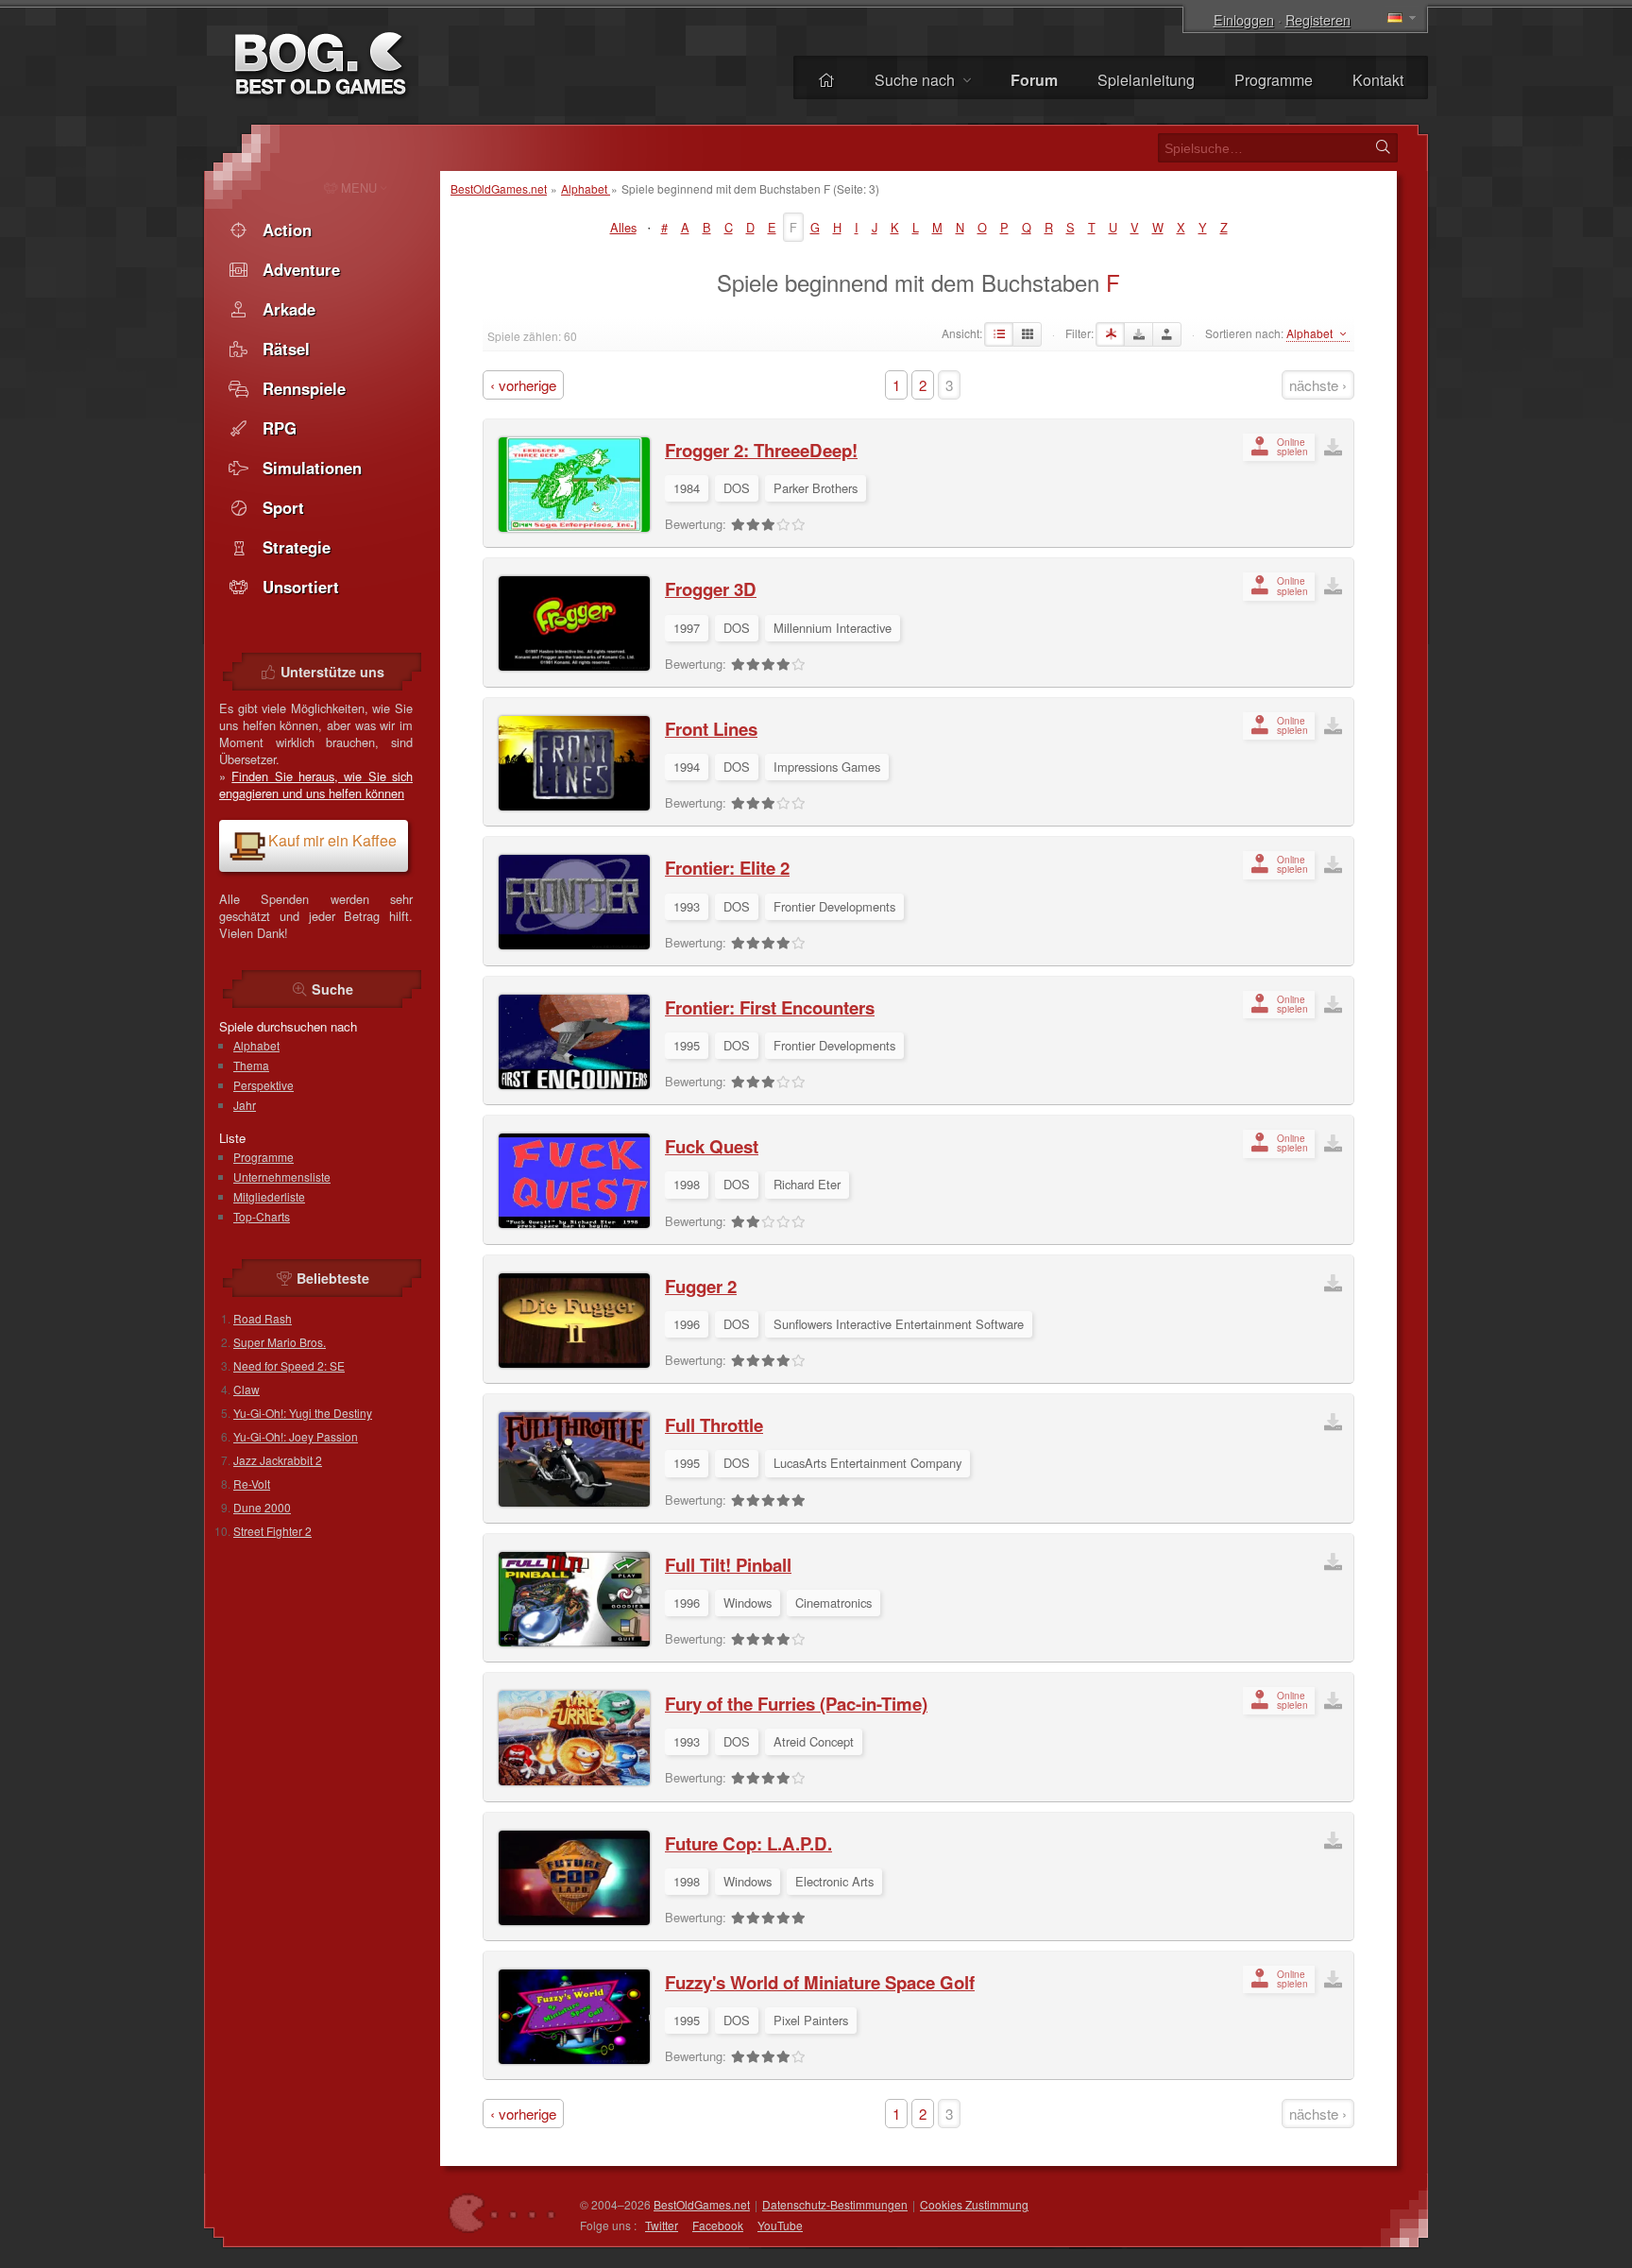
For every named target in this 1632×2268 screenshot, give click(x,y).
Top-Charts (262, 1216)
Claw (246, 1389)
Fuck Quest (712, 1146)
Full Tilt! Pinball (728, 1565)
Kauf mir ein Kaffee (332, 840)
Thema (251, 1065)
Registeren (1318, 19)
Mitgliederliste (269, 1196)
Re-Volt (252, 1484)
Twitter (662, 2225)
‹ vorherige (523, 385)
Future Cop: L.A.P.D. (748, 1843)
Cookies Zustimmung (974, 2204)
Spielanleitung (1146, 80)
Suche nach (917, 80)
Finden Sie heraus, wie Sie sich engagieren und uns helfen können (316, 784)
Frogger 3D (711, 589)
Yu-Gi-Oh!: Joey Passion (296, 1436)
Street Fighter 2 (272, 1531)
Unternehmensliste (282, 1177)
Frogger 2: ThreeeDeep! (761, 450)
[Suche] (1383, 147)
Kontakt (1378, 80)
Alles (623, 227)
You (780, 2225)
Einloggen (1244, 19)
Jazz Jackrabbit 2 (278, 1460)
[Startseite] (826, 80)
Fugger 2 (701, 1286)
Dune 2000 (262, 1507)
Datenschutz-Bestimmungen (835, 2204)
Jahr (245, 1105)
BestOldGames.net (499, 188)
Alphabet (586, 188)
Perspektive (263, 1085)
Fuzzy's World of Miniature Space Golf (820, 1982)
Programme (1274, 80)
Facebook (718, 2225)
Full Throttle (714, 1425)
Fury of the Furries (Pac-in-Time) (796, 1704)
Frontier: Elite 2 (727, 868)
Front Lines (711, 729)
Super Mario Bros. (280, 1342)
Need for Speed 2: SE (289, 1365)
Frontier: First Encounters (770, 1007)
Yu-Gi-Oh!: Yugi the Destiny (303, 1413)
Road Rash (263, 1318)
